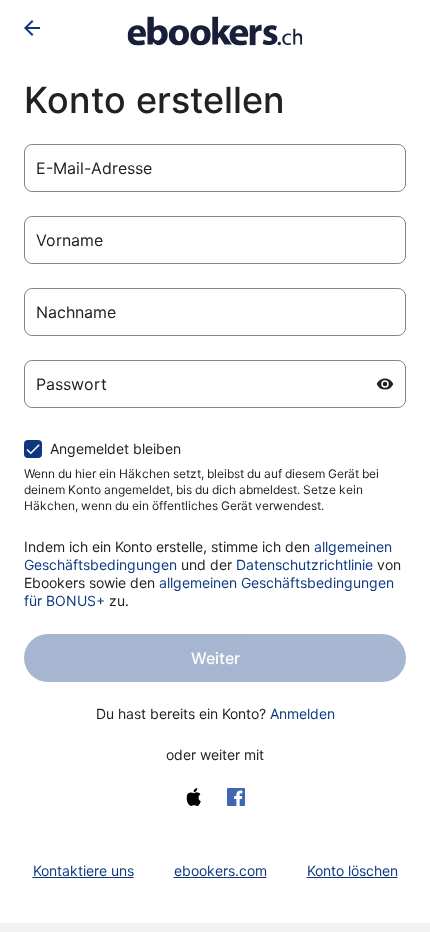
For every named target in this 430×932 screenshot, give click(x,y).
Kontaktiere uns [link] (83, 870)
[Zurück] (32, 28)
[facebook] (236, 797)
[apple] (194, 797)
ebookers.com (220, 870)
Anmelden (302, 713)
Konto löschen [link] (352, 870)
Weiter (215, 658)
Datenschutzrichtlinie (304, 564)
